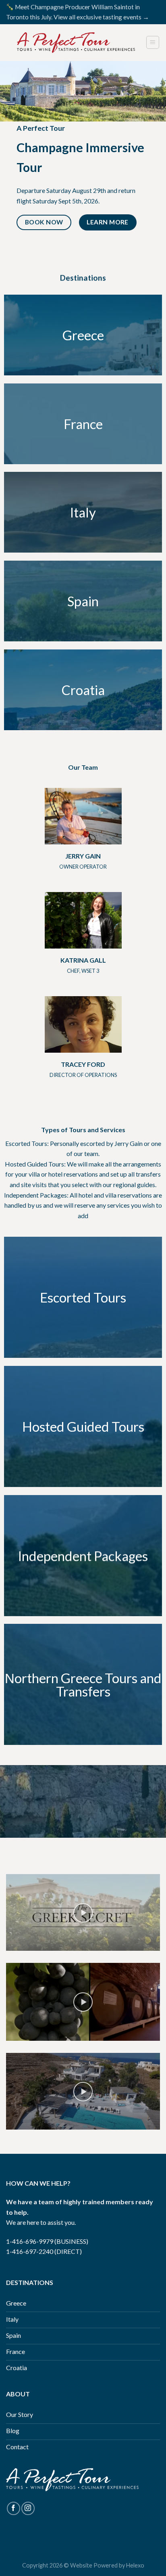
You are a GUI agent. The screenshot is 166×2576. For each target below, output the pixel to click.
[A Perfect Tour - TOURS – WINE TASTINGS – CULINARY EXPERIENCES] (76, 43)
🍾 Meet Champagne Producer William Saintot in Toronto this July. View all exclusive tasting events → (78, 12)
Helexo (135, 2565)
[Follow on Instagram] (28, 2508)
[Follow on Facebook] (13, 2508)
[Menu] (153, 42)
